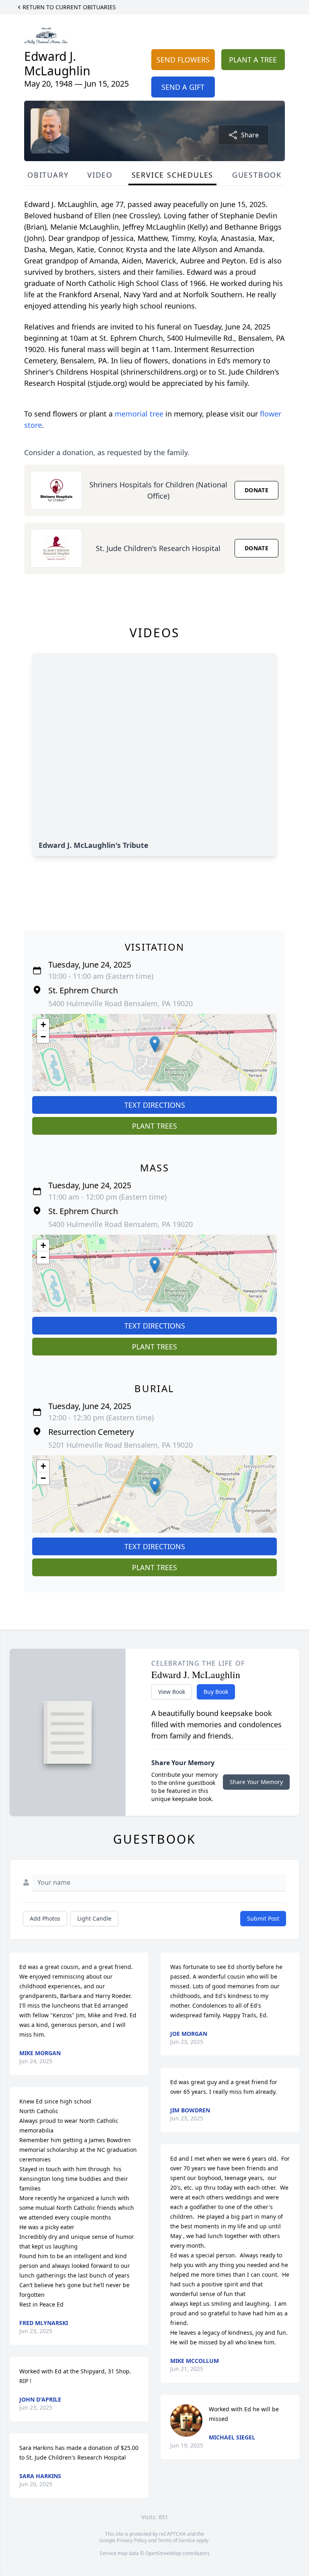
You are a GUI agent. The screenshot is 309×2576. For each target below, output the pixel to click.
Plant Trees (154, 1126)
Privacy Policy (132, 2540)
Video (100, 175)
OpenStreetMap (163, 2553)
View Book (172, 1692)
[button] (155, 1044)
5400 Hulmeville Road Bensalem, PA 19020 (121, 1003)
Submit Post (263, 1918)
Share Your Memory (256, 1782)
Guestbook (257, 175)
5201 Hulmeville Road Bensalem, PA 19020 (121, 1445)
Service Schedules (173, 175)
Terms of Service (176, 2540)
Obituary (48, 175)
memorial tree (139, 414)
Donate (256, 490)
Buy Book (216, 1692)
